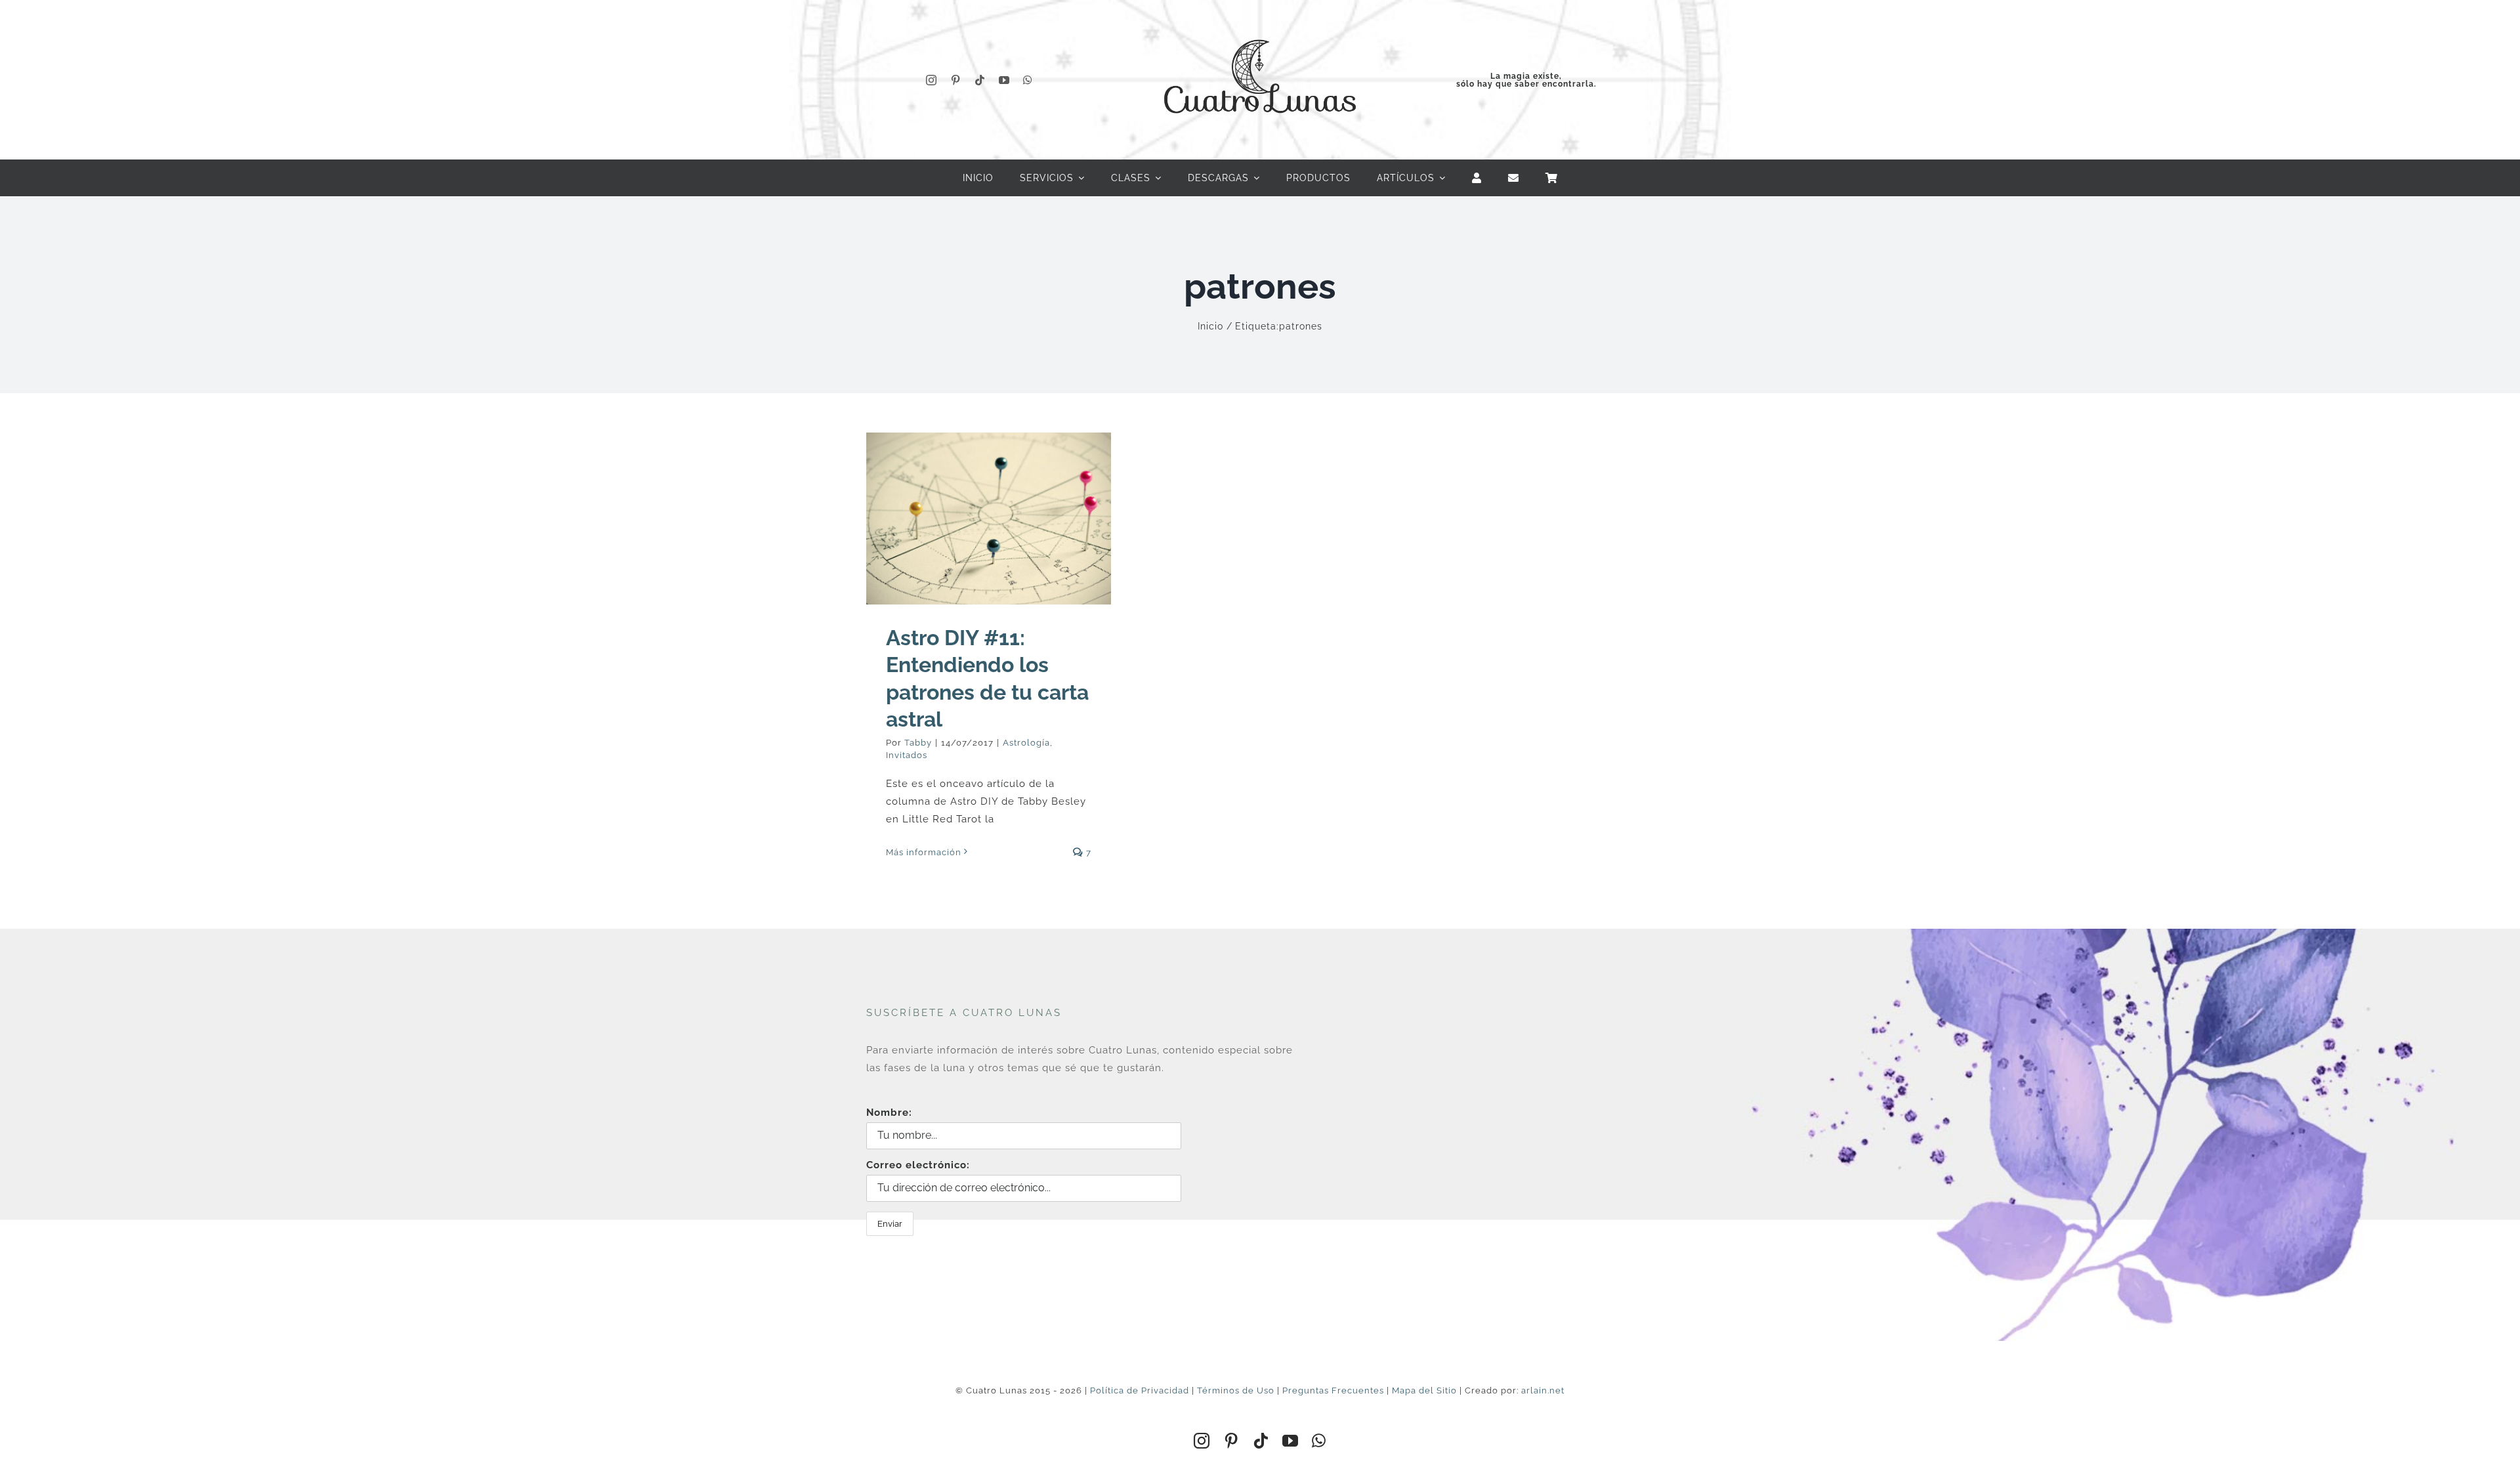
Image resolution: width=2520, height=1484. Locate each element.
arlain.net (1543, 1390)
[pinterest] (956, 80)
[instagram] (932, 80)
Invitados (907, 755)
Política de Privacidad (1140, 1390)
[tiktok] (980, 80)
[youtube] (1004, 80)
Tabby (918, 743)
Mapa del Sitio (1424, 1390)
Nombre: (889, 1113)
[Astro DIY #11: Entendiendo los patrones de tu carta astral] (989, 518)
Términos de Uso (1236, 1390)
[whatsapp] (1028, 80)
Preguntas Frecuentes (1333, 1390)
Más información (924, 852)
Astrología (1026, 743)
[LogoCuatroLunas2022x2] (1260, 28)
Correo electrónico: (918, 1165)
